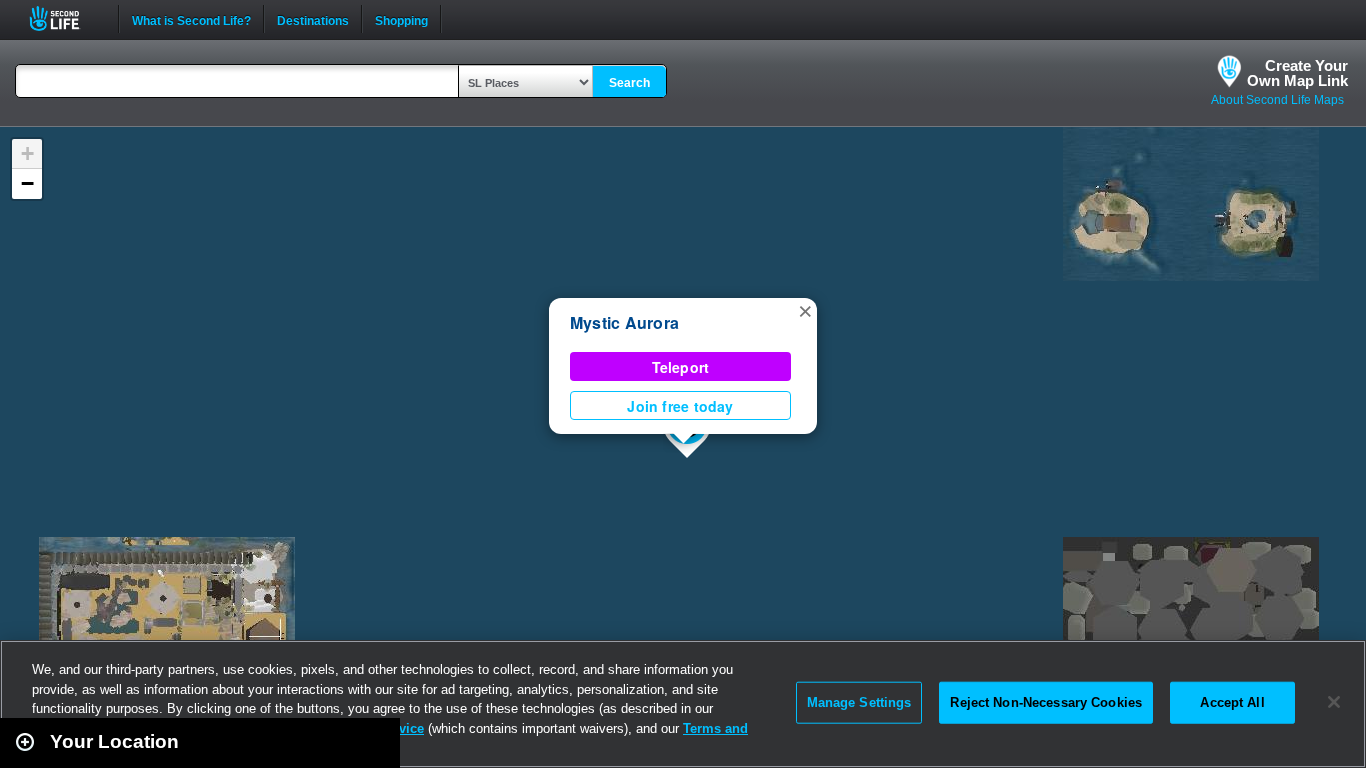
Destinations (313, 19)
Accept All (1232, 702)
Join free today (680, 406)
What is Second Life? (191, 19)
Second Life (65, 18)
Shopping (401, 19)
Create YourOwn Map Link (1297, 73)
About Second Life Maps (1277, 100)
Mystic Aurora (624, 322)
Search (629, 83)
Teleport (681, 367)
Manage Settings (859, 702)
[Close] (1334, 702)
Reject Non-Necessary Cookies (1046, 702)
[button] (805, 310)
